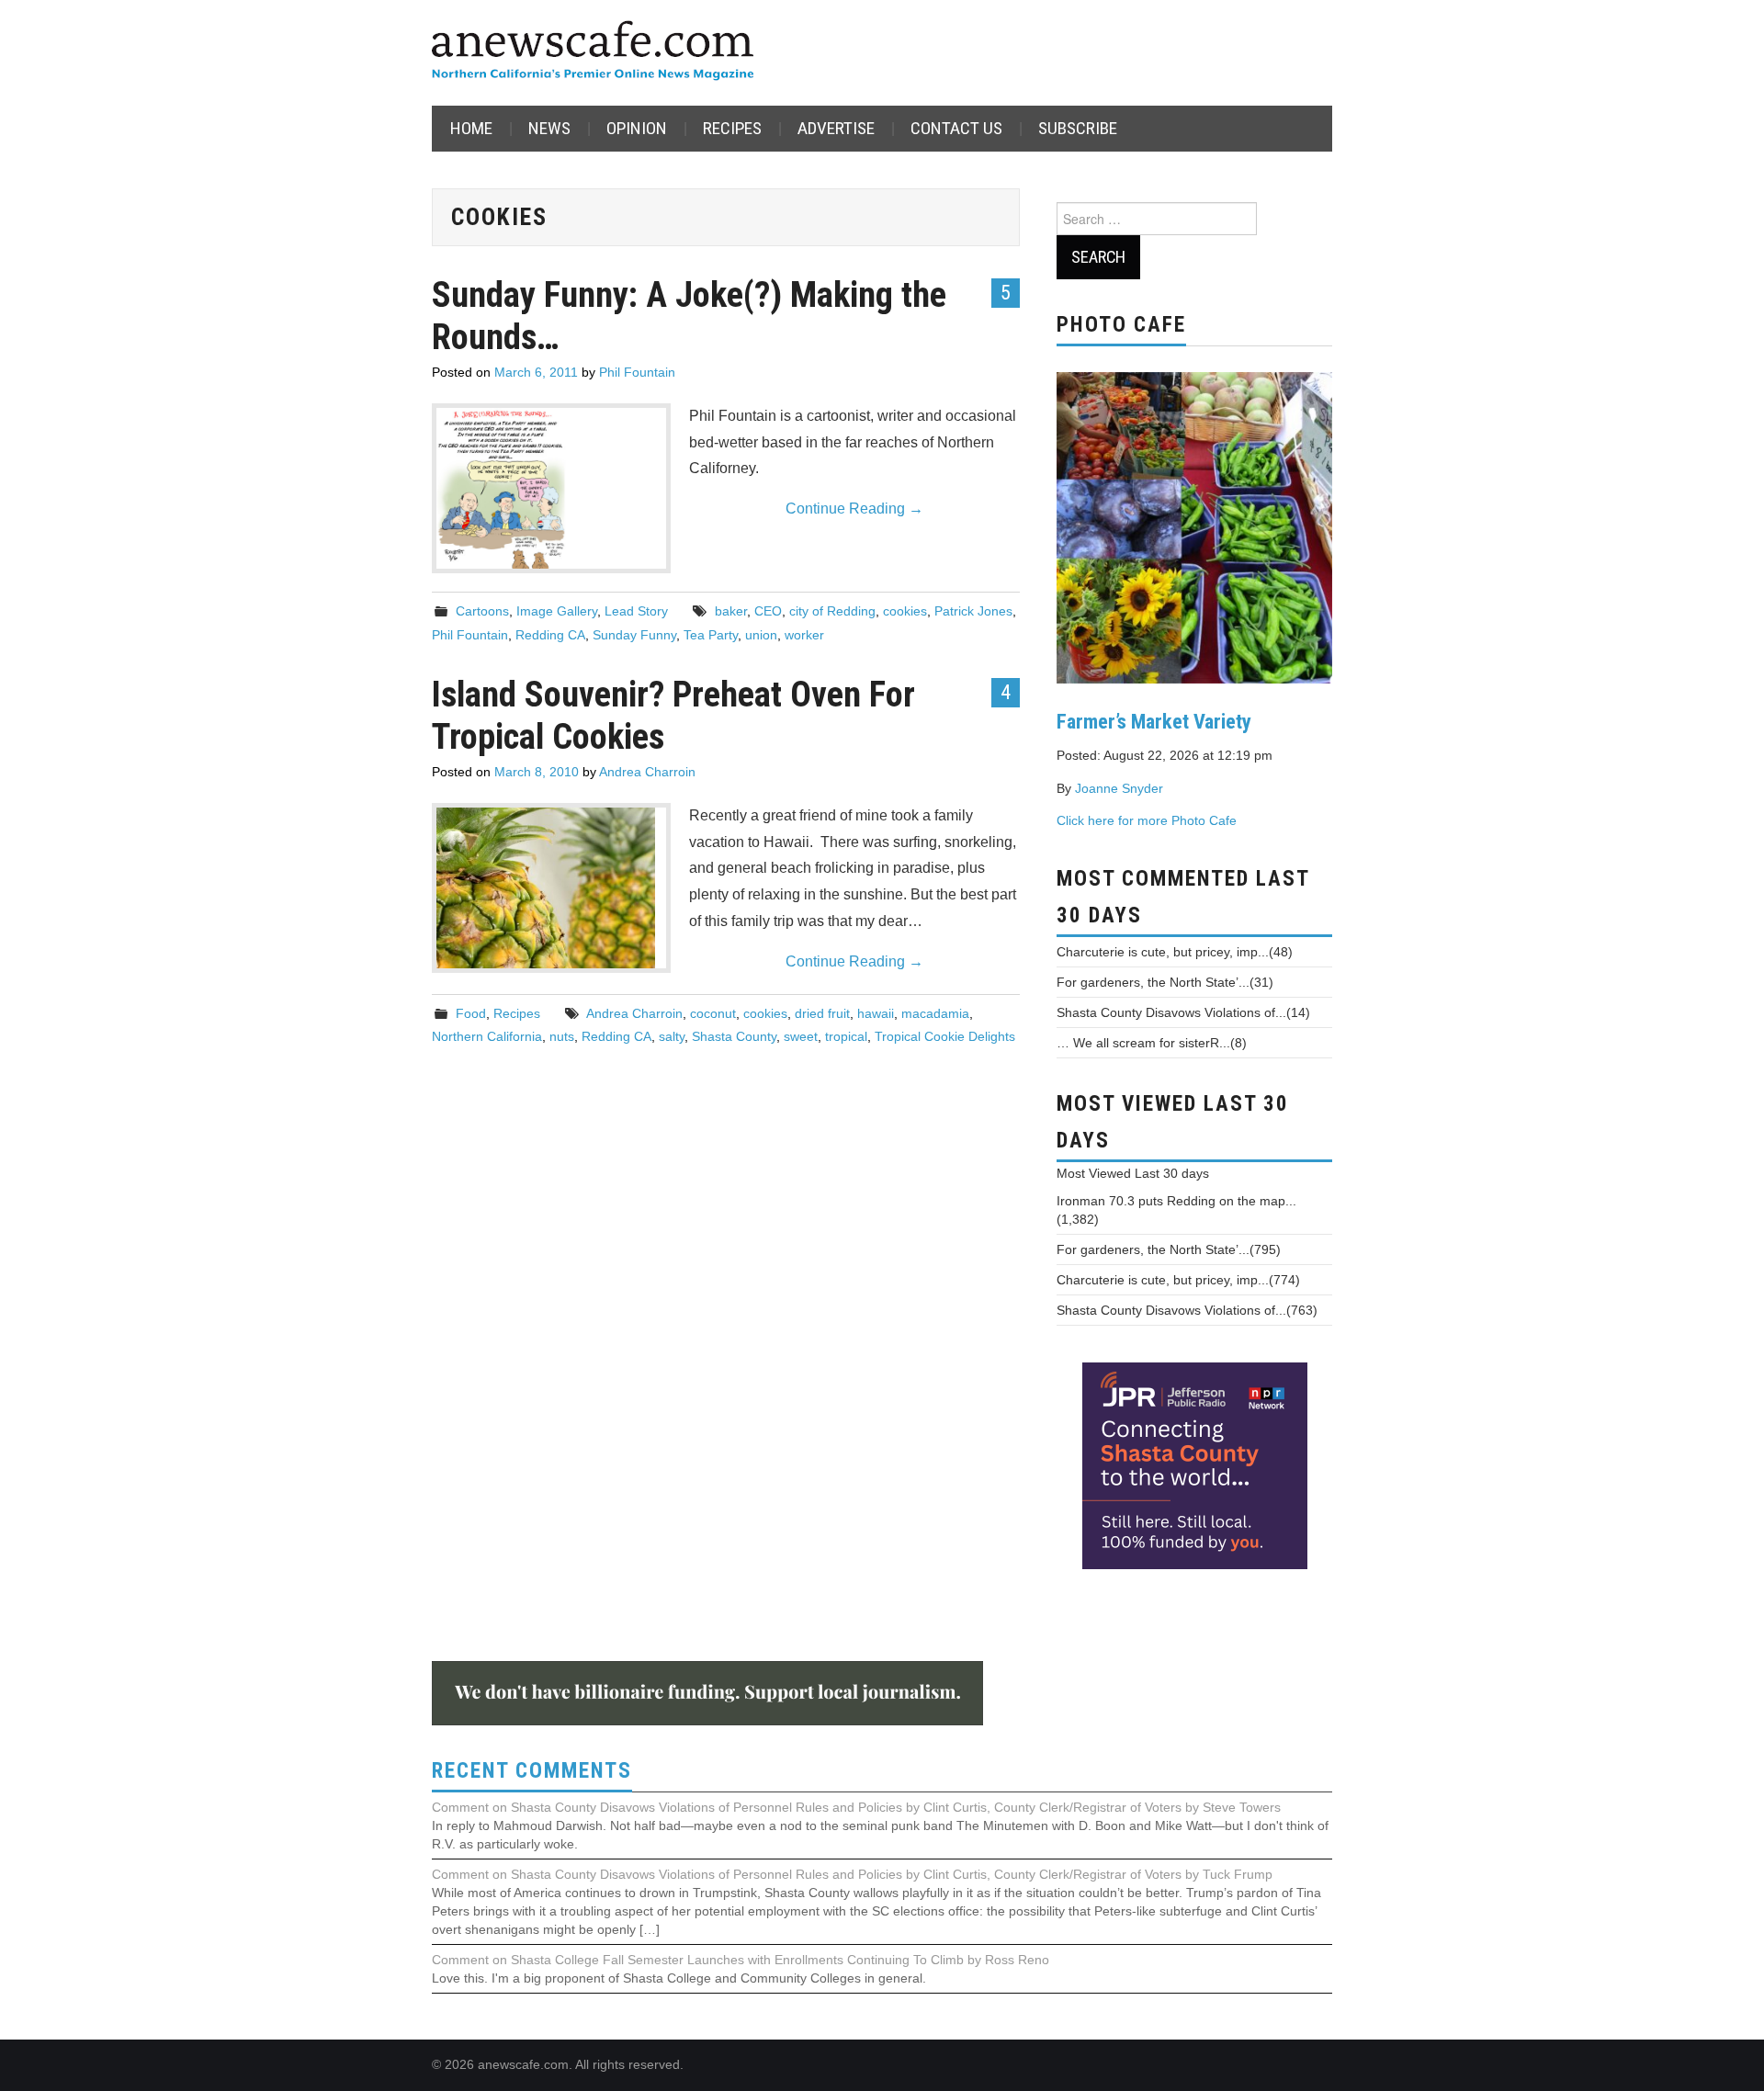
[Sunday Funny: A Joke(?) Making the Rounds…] (551, 488)
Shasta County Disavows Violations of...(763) (1187, 1310)
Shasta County (734, 1036)
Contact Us (956, 128)
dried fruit (822, 1013)
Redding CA (550, 635)
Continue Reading (854, 509)
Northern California (487, 1036)
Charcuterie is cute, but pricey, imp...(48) (1175, 952)
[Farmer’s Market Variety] (1194, 526)
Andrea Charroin (647, 772)
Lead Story (636, 611)
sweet (801, 1036)
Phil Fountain (637, 372)
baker (731, 611)
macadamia (935, 1013)
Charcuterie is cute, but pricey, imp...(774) (1178, 1280)
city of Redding (832, 611)
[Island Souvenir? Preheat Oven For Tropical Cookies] (551, 888)
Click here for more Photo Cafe (1147, 820)
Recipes (732, 128)
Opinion (637, 128)
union (761, 635)
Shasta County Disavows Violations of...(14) (1183, 1012)
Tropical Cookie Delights (945, 1036)
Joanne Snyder (1119, 788)
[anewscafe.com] (593, 52)
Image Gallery (557, 611)
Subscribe (1078, 128)
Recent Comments (532, 1771)
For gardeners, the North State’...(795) (1169, 1249)
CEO (768, 611)
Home (471, 128)
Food (471, 1013)
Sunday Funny (634, 635)
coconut (713, 1013)
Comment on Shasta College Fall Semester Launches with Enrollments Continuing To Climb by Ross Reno (741, 1960)
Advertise (836, 128)
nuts (562, 1036)
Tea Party (711, 635)
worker (804, 635)
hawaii (876, 1013)
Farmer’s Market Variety (1154, 721)
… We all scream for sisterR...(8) (1152, 1043)
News (549, 128)
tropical (846, 1036)
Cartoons (482, 611)
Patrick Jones (973, 611)
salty (672, 1036)
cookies (905, 611)
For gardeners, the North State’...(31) (1165, 982)
